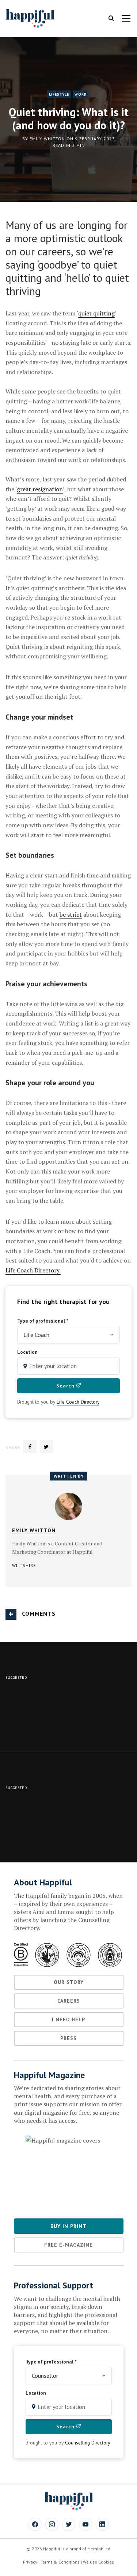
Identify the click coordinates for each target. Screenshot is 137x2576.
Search (66, 1386)
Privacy (30, 2562)
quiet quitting (96, 313)
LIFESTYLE (59, 94)
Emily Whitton (47, 139)
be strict (71, 914)
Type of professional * (43, 1321)
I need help (68, 2019)
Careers (69, 2001)
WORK (81, 94)
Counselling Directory (87, 2443)
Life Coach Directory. (33, 1270)
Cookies (106, 2562)
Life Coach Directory (78, 1402)
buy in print (68, 2226)
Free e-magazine (68, 2245)
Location (27, 1352)
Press (68, 2038)
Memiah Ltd (99, 2549)
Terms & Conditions (60, 2562)
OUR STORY (69, 1982)
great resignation (40, 489)
